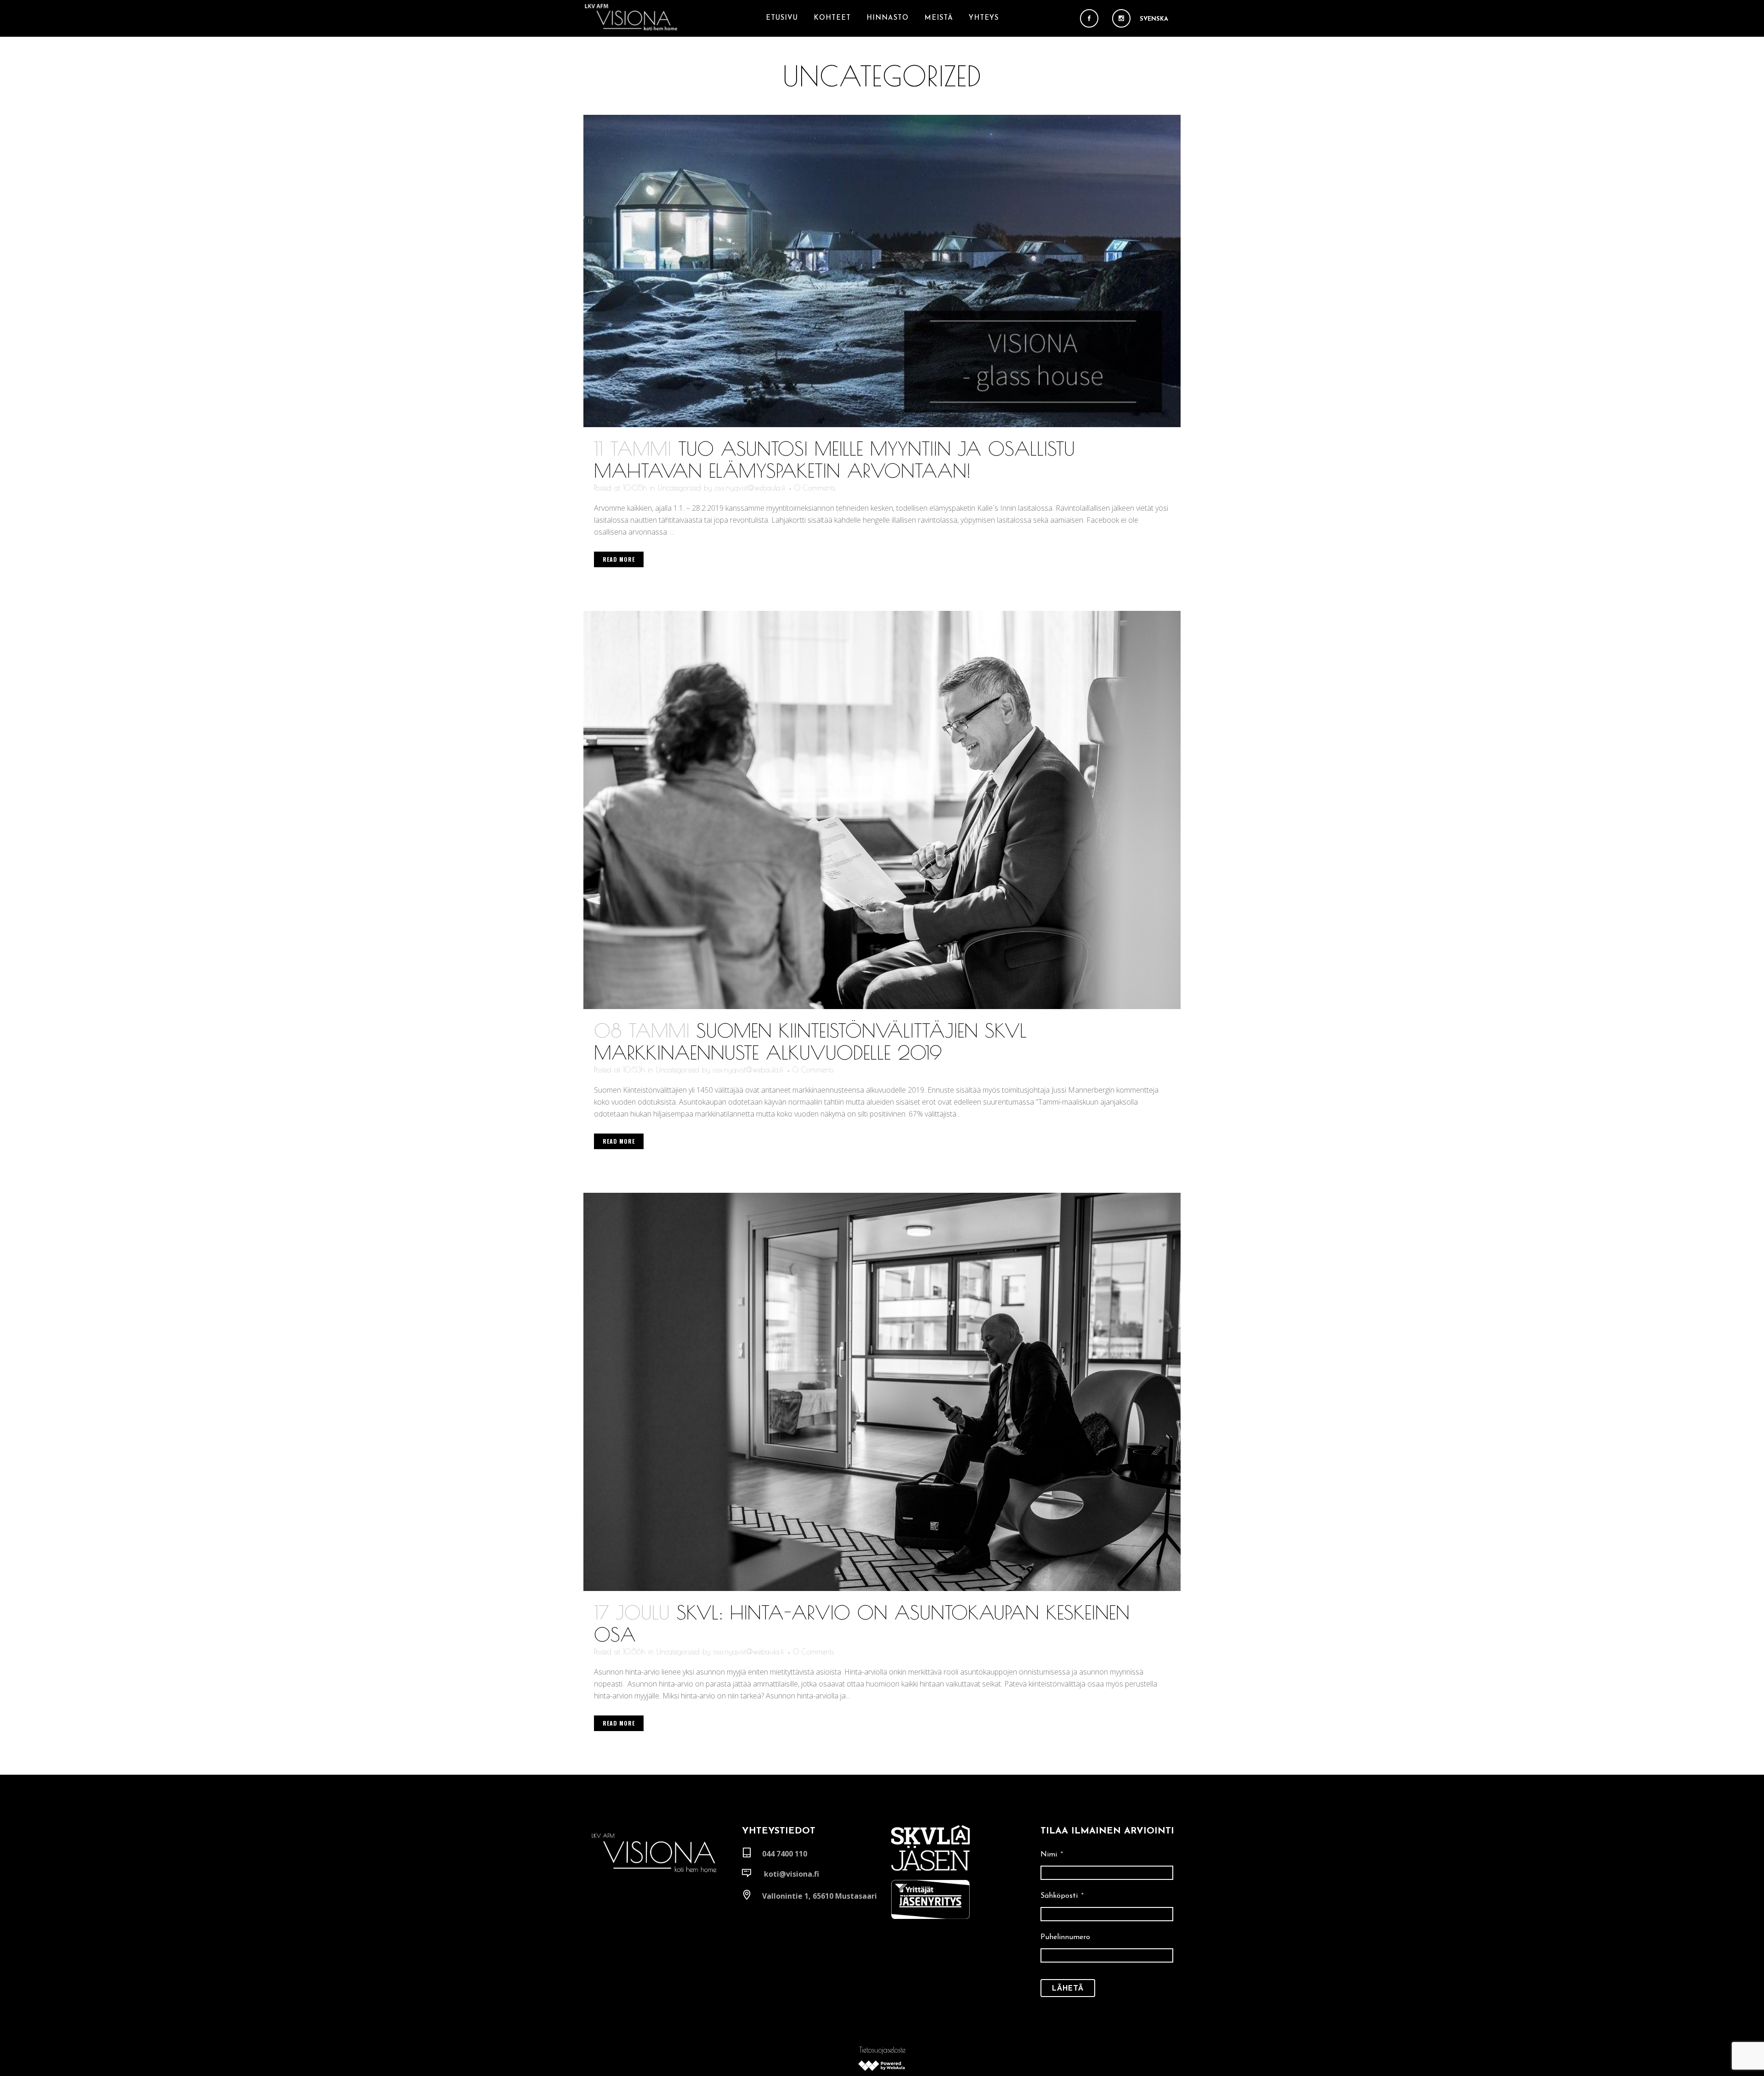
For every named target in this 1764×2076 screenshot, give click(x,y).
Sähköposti (1062, 1896)
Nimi (1052, 1855)
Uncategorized (679, 488)
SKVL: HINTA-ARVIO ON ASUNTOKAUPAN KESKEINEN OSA (862, 1623)
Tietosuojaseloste (882, 2050)
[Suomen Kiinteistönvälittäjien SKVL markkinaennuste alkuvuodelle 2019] (882, 810)
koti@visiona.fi (792, 1874)
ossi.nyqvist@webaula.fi (750, 488)
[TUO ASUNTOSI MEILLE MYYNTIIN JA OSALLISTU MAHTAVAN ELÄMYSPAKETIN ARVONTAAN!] (882, 271)
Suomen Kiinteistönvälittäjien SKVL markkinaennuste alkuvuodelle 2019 (810, 1041)
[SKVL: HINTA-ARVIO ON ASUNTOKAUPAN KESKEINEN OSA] (882, 1392)
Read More (619, 559)
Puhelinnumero (1065, 1937)
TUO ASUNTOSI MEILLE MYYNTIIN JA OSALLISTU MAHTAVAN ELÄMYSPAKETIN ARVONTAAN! (834, 460)
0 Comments (815, 488)
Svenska (1154, 19)
